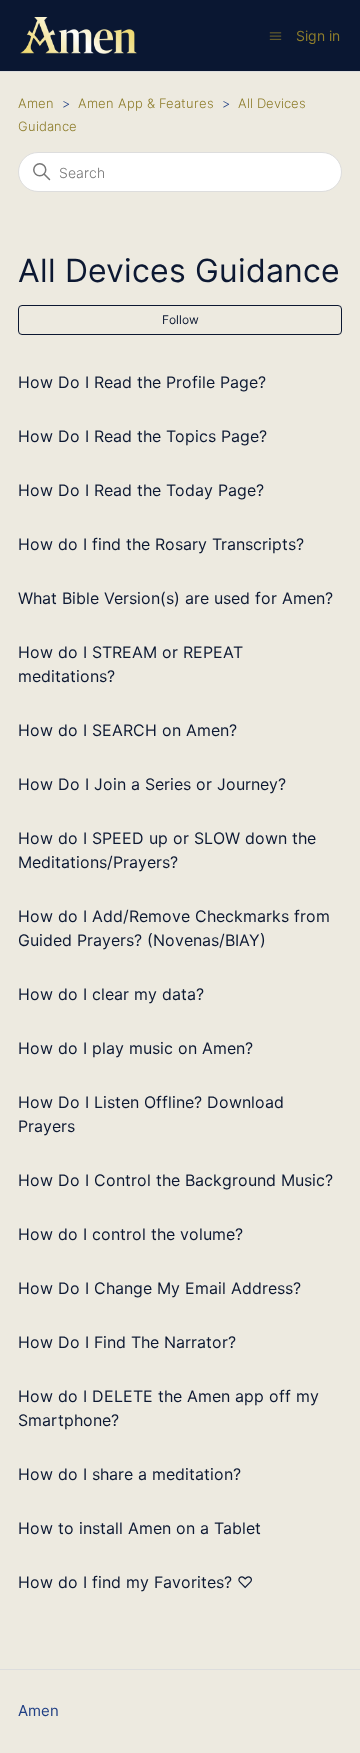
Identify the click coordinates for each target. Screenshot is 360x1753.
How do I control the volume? (130, 1234)
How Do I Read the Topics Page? (142, 436)
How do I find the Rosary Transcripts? (161, 544)
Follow (180, 319)
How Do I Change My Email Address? (159, 1288)
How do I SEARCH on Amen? (127, 730)
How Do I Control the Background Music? (175, 1180)
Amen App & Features (146, 103)
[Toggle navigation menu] (275, 35)
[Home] (78, 35)
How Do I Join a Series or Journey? (152, 784)
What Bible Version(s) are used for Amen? (175, 598)
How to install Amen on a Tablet (139, 1528)
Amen (36, 103)
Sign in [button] (318, 35)
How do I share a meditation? (129, 1474)
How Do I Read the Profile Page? (142, 382)
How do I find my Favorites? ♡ (135, 1582)
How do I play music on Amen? (135, 1048)
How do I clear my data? (111, 994)
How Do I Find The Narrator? (127, 1342)
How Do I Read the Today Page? (141, 490)
